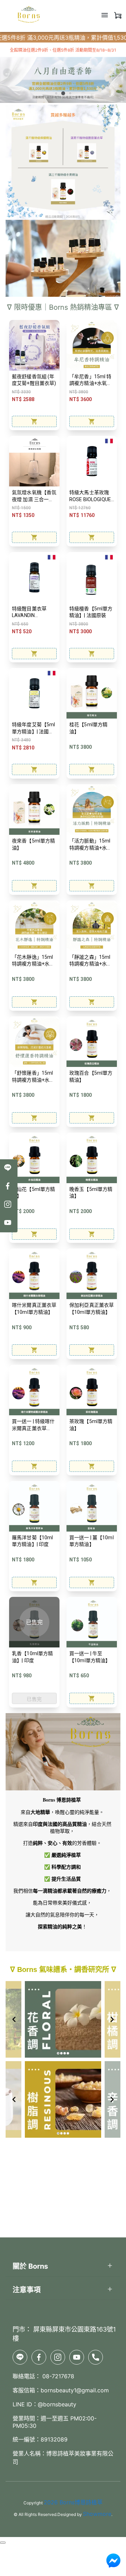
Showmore (97, 2514)
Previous (7, 73)
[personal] (118, 15)
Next (119, 73)
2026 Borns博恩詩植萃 (73, 2502)
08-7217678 (57, 2376)
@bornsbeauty (57, 2404)
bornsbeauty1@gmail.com (75, 2390)
